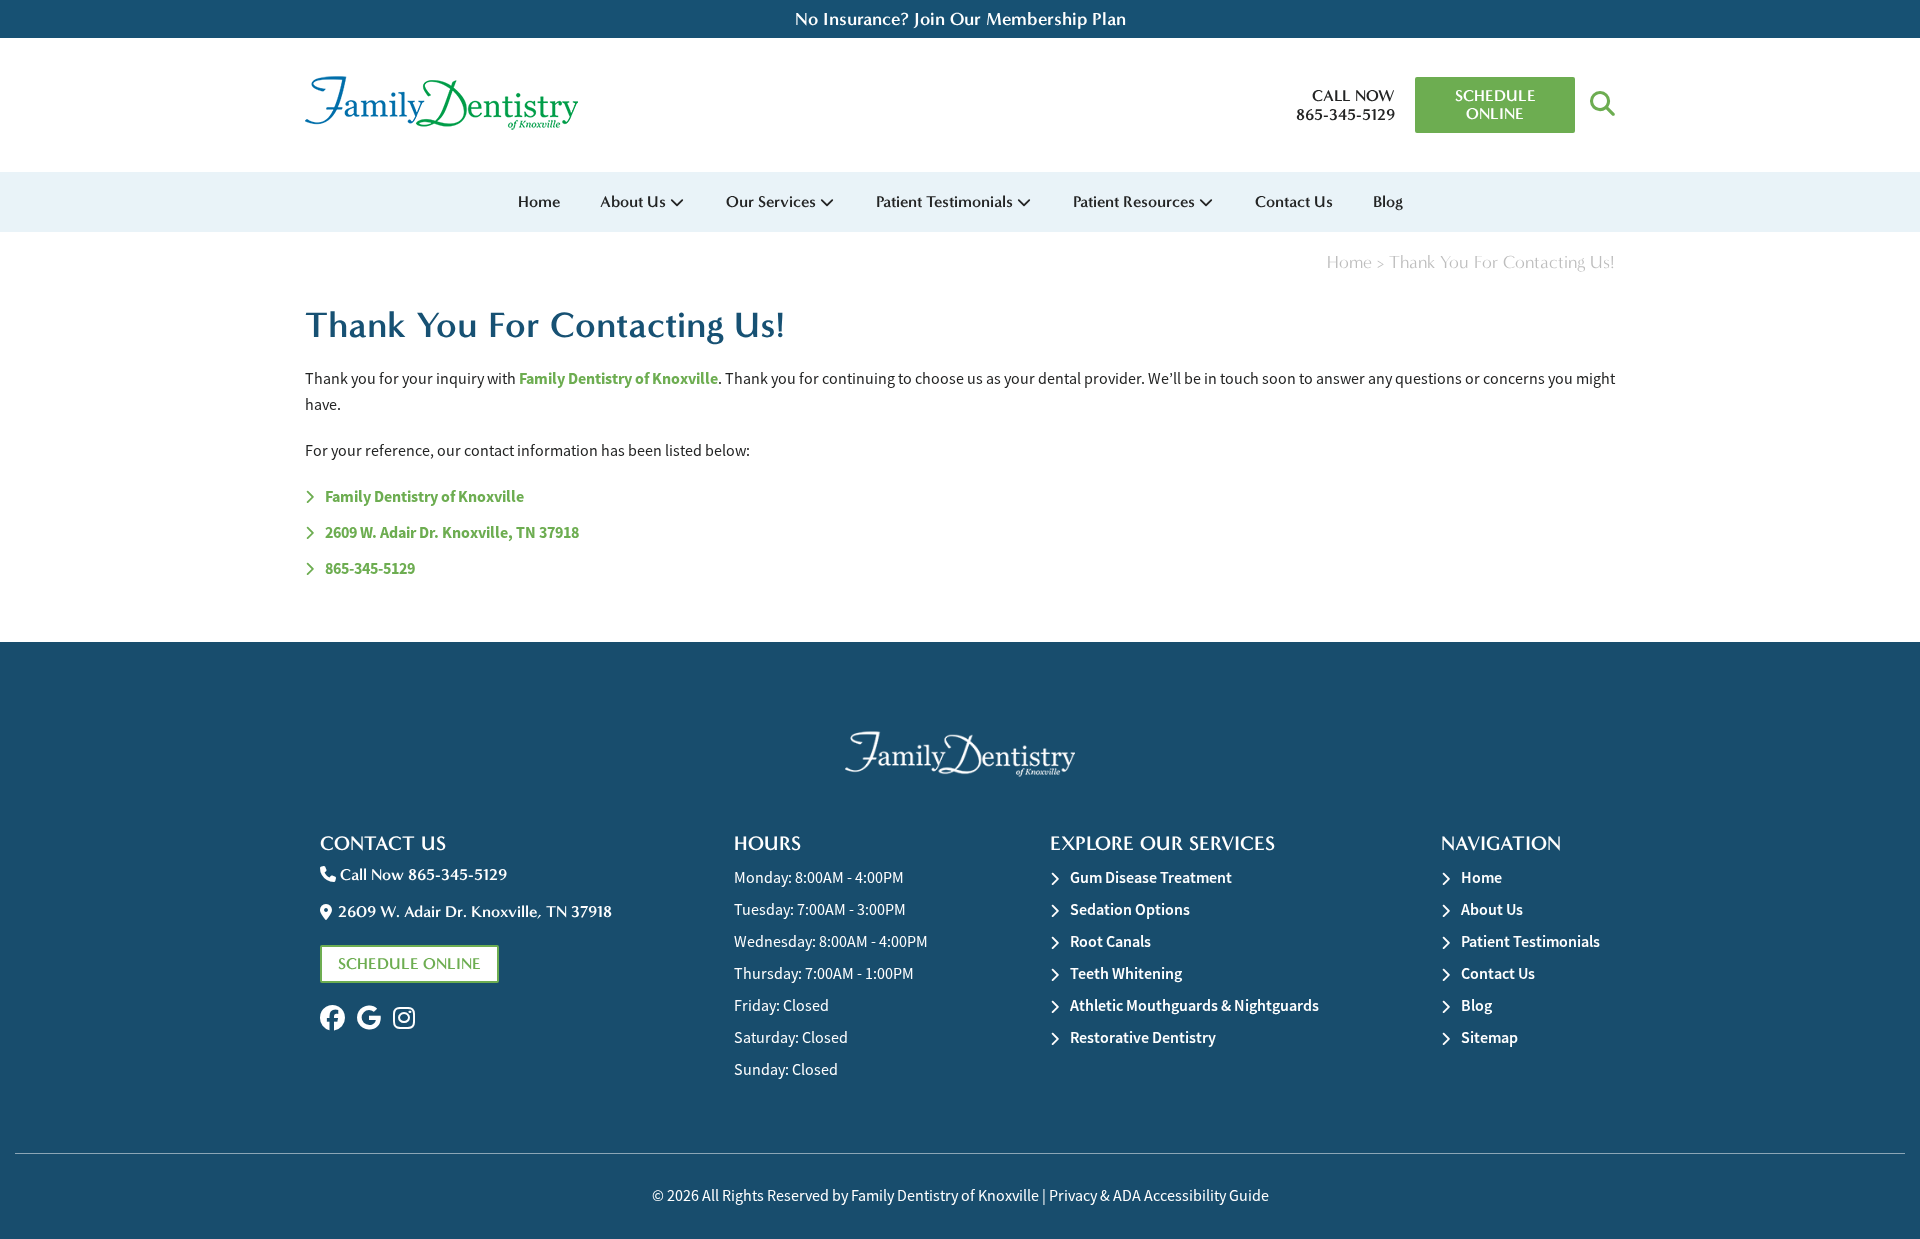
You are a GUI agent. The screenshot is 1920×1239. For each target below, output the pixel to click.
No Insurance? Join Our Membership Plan (960, 19)
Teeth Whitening (1126, 973)
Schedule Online (1495, 104)
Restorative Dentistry (1143, 1037)
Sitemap (1489, 1037)
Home (539, 201)
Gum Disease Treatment (1151, 877)
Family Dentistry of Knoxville (618, 378)
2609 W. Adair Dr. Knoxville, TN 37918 (452, 532)
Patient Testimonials (944, 201)
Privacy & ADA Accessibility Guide (1159, 1196)
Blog (1388, 201)
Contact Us (1294, 201)
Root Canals (1110, 941)
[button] (1602, 105)
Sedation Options (1130, 909)
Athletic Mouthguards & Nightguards (1194, 1005)
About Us (633, 201)
